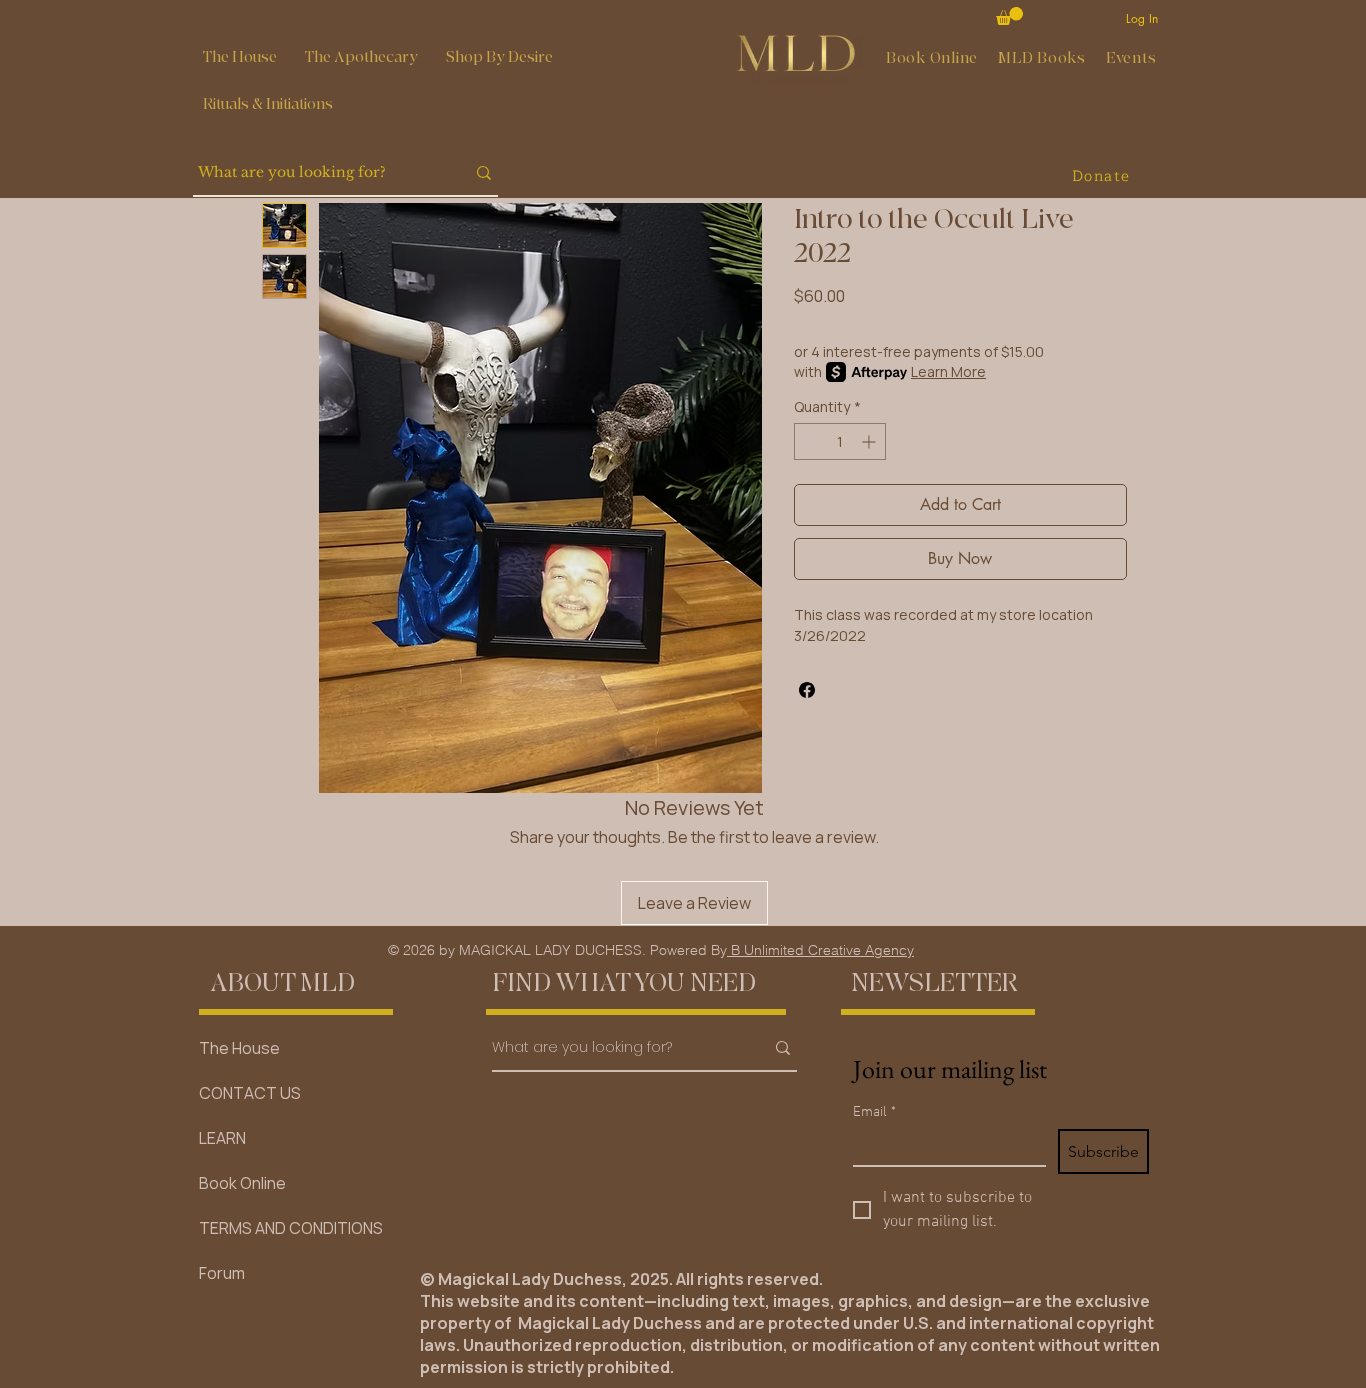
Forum (222, 1273)
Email (874, 1112)
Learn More (948, 371)
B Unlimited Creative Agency (820, 950)
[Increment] (870, 441)
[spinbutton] (840, 441)
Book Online (242, 1183)
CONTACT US (250, 1093)
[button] (361, 57)
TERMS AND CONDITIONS (291, 1228)
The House (239, 1048)
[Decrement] (809, 441)
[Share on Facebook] (807, 690)
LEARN (222, 1138)
